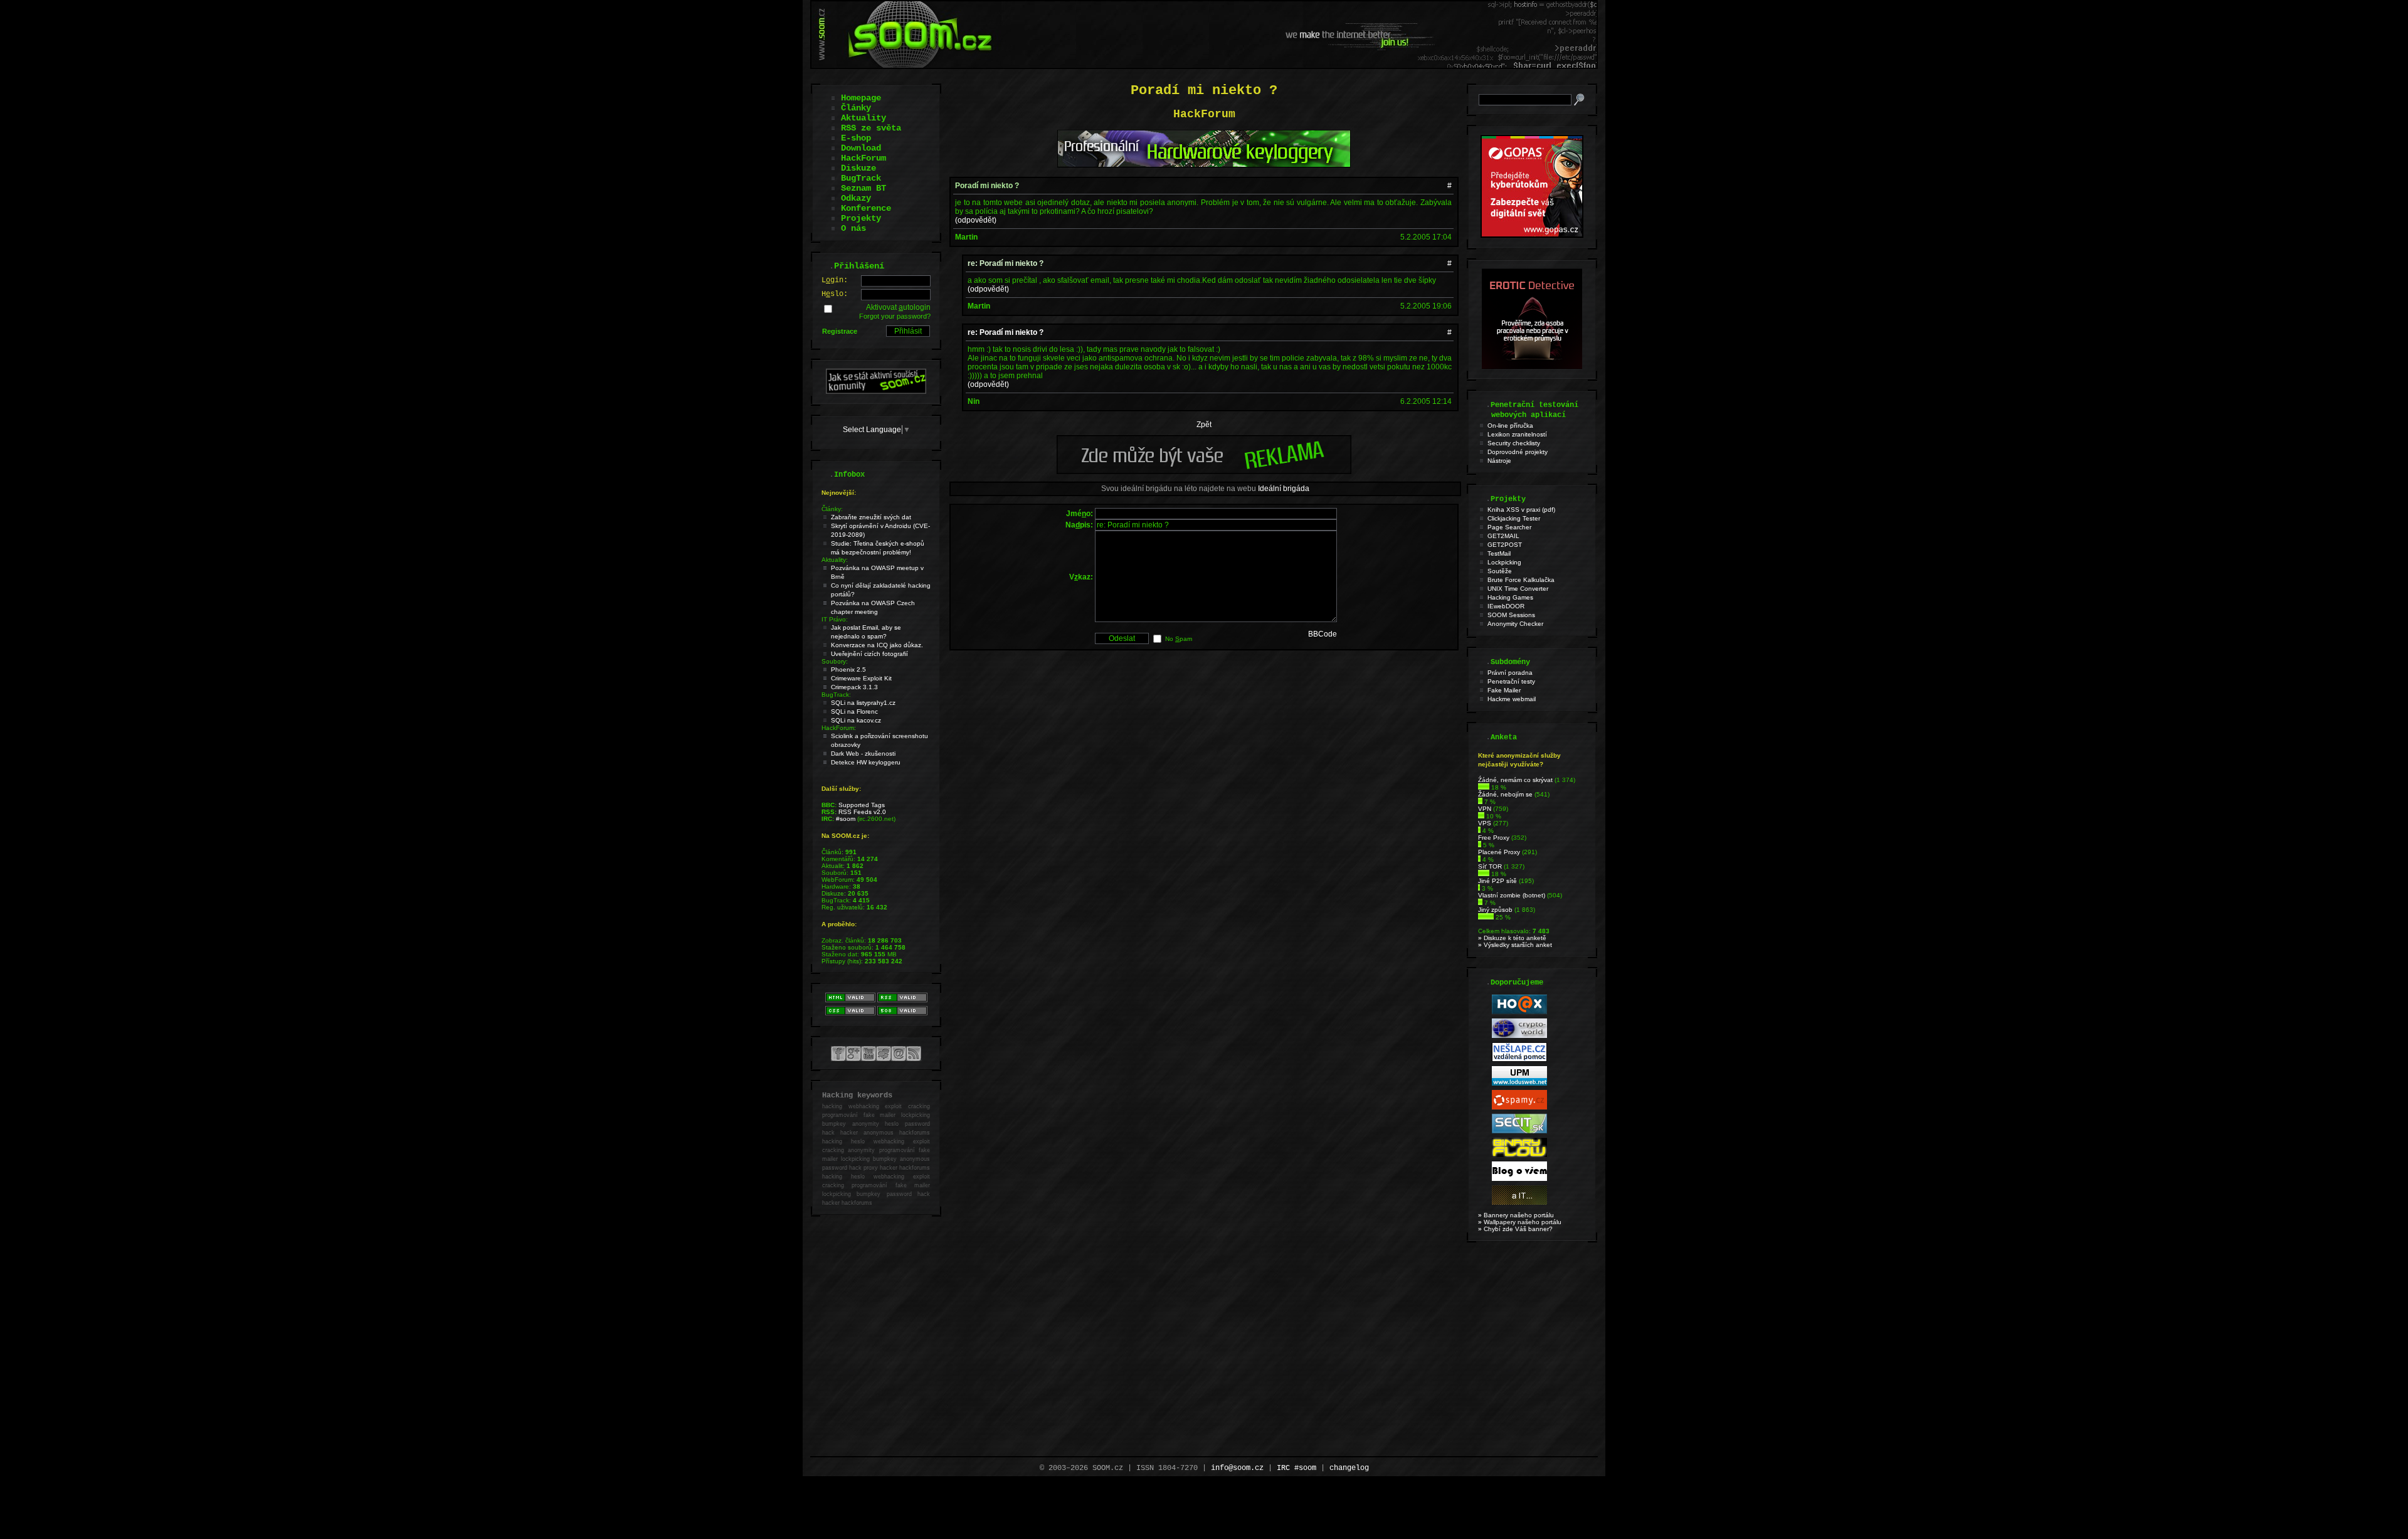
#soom (846, 819)
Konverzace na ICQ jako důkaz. (877, 645)
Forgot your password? (895, 316)
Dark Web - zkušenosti (863, 754)
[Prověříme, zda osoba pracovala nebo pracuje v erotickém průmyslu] (1532, 366)
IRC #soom (1296, 1468)
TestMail (1499, 553)
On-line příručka (1510, 426)
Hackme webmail (1512, 699)
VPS (1485, 823)
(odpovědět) (976, 220)
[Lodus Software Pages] (1519, 1083)
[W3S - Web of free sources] (1519, 1203)
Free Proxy (1494, 838)
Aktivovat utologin (898, 307)
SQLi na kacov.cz (856, 720)
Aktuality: (835, 560)
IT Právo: (835, 619)
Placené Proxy (1499, 852)
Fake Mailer (1504, 690)
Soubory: (835, 661)
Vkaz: (1081, 577)
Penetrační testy (1511, 681)
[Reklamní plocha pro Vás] (1204, 471)
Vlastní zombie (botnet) (1512, 895)
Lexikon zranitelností (1517, 434)
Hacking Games (1510, 597)
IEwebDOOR (1506, 606)
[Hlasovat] (1484, 787)
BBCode (1323, 634)
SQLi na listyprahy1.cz (863, 703)
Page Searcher (1509, 527)
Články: (832, 509)
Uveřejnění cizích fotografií (869, 654)
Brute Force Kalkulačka (1521, 580)
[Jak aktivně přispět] (876, 391)
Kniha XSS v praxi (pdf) (1521, 510)
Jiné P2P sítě (1497, 881)
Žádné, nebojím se (1505, 794)
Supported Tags (862, 805)
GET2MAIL (1503, 536)
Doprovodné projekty (1518, 452)
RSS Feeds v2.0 (862, 812)
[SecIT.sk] (1519, 1131)
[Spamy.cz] (1519, 1107)
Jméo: (1080, 514)
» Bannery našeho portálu (1516, 1215)
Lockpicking (1504, 562)
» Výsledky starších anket (1515, 945)
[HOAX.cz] (1519, 1012)
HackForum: (839, 728)
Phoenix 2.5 (848, 669)
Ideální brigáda (1284, 489)
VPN (1485, 809)
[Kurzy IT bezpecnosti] (1532, 235)
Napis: (1079, 525)
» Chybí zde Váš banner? (1515, 1229)
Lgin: (835, 280)
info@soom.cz (1237, 1468)
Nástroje (1499, 461)
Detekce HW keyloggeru (866, 762)
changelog (1349, 1468)
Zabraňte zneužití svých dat (871, 517)
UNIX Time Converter (1518, 589)
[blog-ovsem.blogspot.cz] (1519, 1179)
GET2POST (1505, 545)
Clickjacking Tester (1514, 518)
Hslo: (835, 294)
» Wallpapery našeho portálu (1520, 1222)
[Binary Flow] (1519, 1155)
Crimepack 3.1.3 (854, 687)
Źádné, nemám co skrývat (1515, 780)
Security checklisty (1514, 443)
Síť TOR (1490, 866)
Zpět (1204, 425)
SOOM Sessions (1511, 615)
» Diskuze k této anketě (1512, 938)
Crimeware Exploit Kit (861, 678)
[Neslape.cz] (1519, 1060)
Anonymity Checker (1515, 624)
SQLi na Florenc (854, 711)
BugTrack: (836, 695)
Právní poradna (1510, 673)
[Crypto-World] (1519, 1036)
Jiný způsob (1495, 910)
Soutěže (1500, 571)
